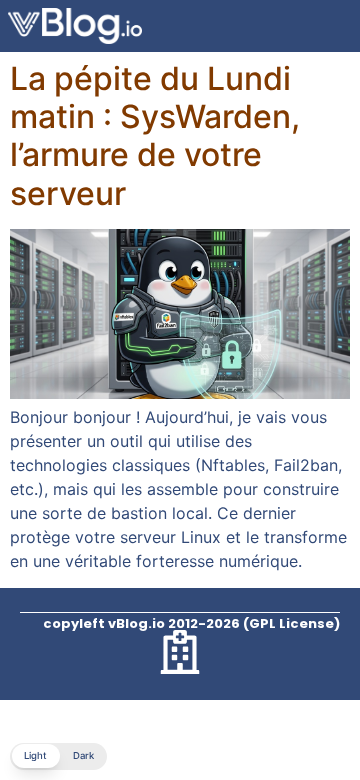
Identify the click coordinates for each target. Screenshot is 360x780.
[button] (58, 756)
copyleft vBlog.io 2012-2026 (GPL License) (191, 623)
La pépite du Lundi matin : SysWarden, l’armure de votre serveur (155, 136)
